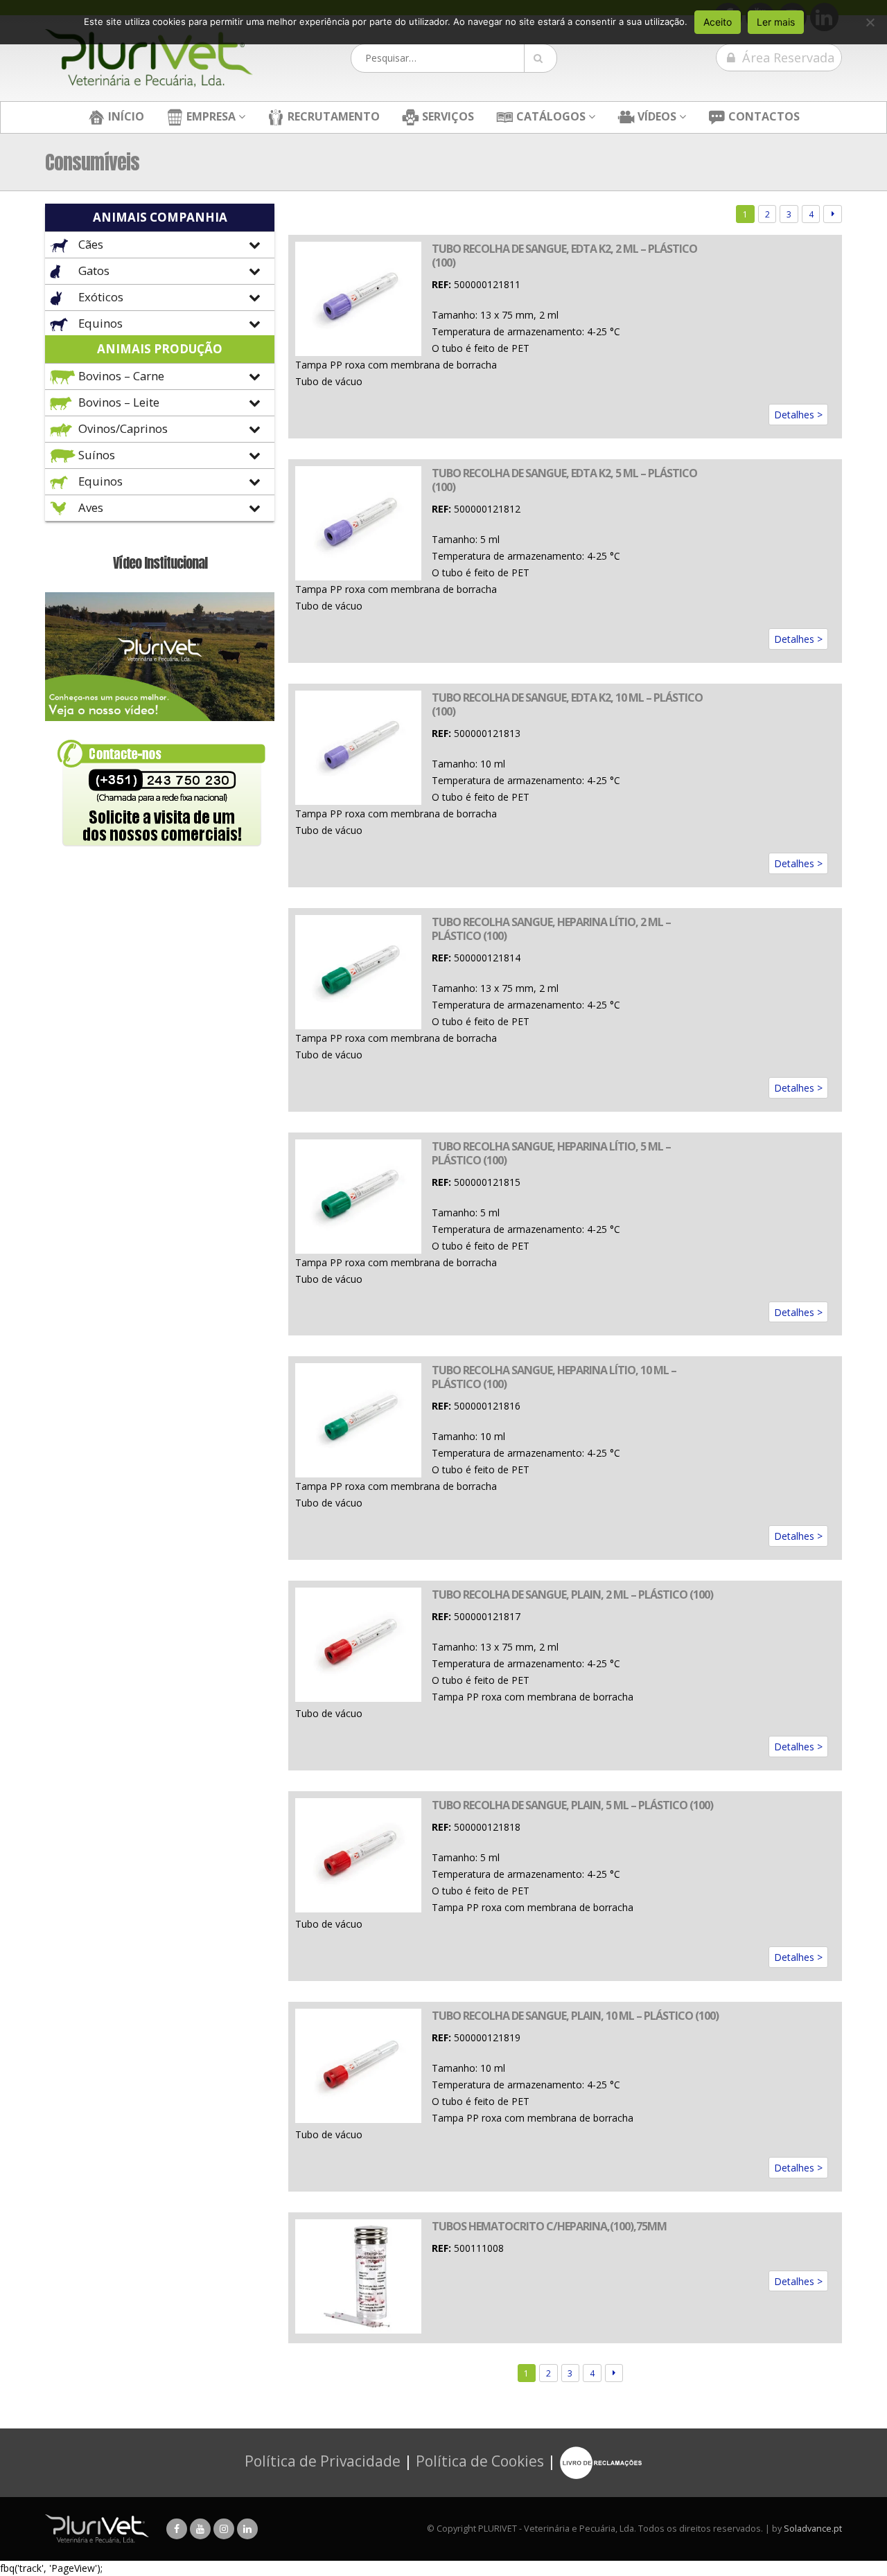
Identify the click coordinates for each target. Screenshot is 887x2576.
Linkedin (247, 2529)
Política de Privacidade (323, 2461)
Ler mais (776, 22)
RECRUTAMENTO (332, 116)
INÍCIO (125, 116)
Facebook (177, 2529)
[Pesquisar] (541, 58)
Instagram (224, 2529)
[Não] (870, 22)
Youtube (200, 2529)
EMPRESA (210, 116)
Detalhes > (798, 415)
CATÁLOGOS (550, 116)
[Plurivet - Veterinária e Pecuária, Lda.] (149, 58)
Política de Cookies (480, 2461)
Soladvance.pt (813, 2529)
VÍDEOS (656, 116)
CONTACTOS (763, 116)
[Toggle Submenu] (160, 245)
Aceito (718, 22)
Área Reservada (787, 57)
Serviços (447, 116)
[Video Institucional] (160, 656)
